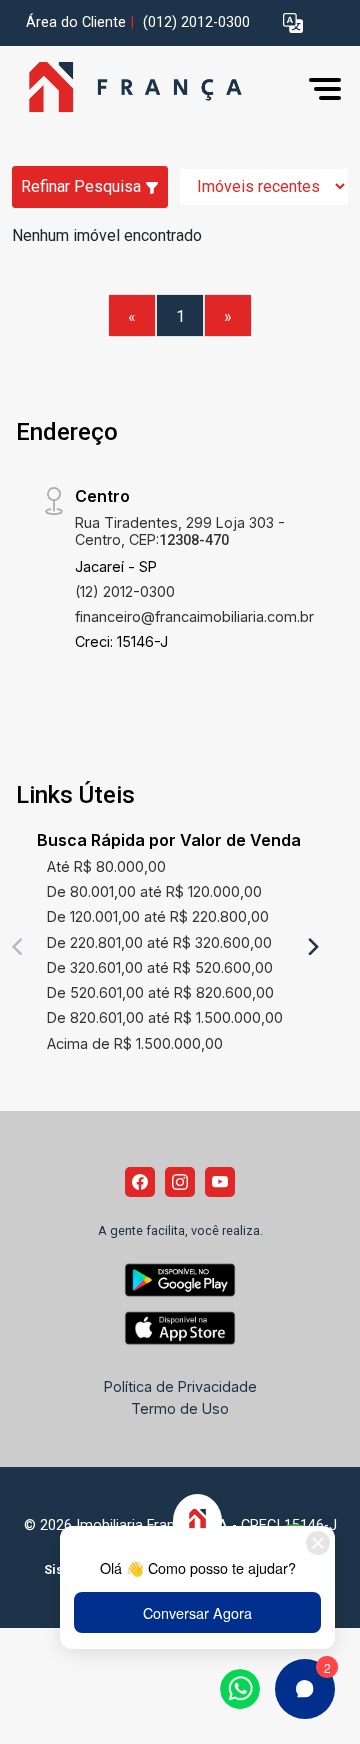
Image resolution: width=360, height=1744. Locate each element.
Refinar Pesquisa (83, 186)
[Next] (312, 946)
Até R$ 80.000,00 (106, 866)
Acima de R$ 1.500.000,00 (135, 1043)
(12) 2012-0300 (125, 591)
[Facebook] (140, 1182)
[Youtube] (220, 1182)
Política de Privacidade (180, 1386)
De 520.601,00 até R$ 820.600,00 (160, 992)
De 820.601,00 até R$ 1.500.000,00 (165, 1017)
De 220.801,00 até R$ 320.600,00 (159, 942)
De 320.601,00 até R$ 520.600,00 (160, 967)
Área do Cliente (76, 22)
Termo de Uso (180, 1408)
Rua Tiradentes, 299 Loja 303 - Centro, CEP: (180, 531)
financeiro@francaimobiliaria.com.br (194, 616)
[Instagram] (180, 1182)
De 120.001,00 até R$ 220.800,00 (158, 916)
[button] (293, 23)
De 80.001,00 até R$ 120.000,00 (154, 891)
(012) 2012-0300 (196, 22)
